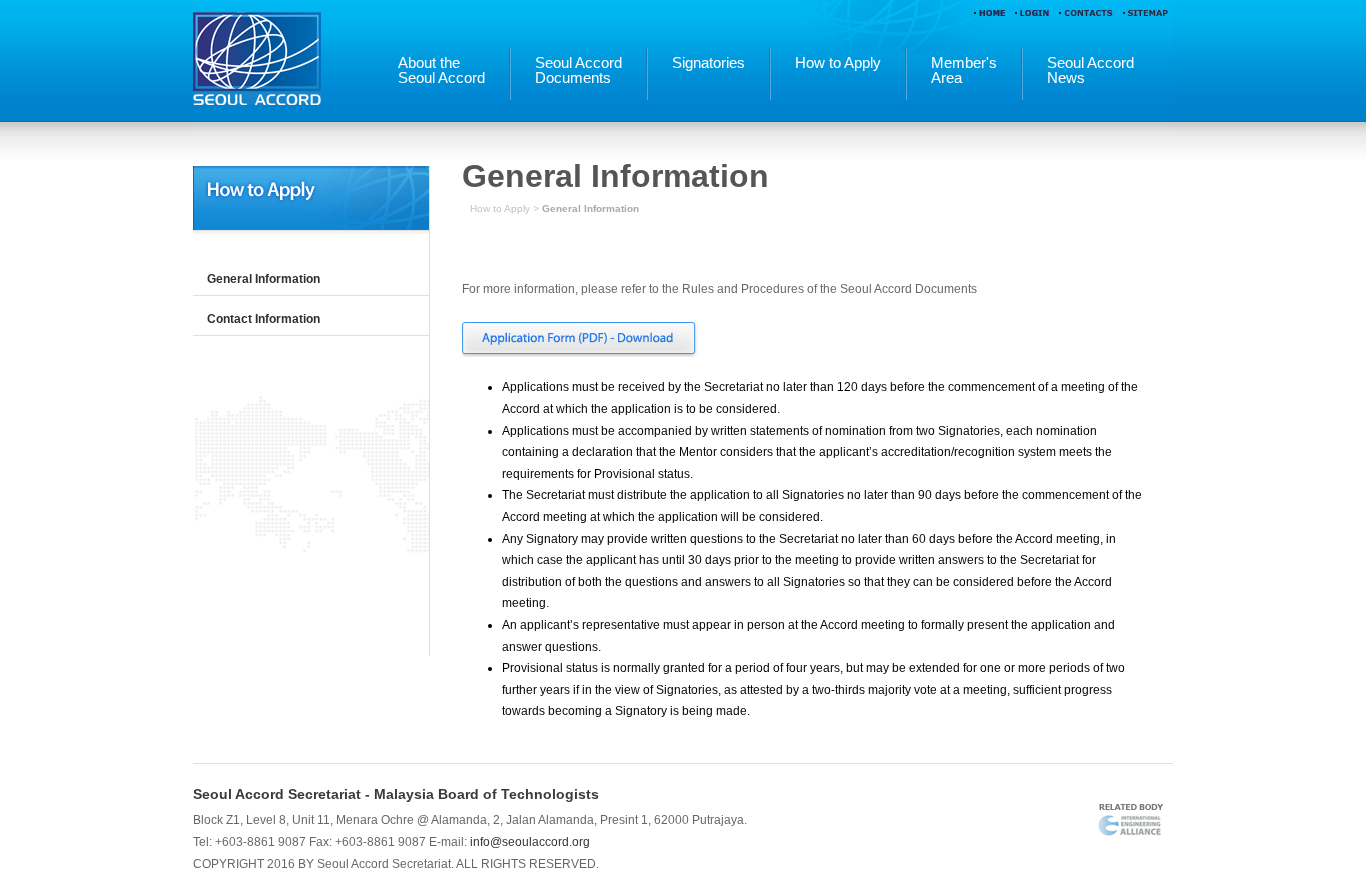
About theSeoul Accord (441, 71)
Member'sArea (964, 71)
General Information (263, 279)
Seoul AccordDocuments (578, 71)
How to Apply (838, 63)
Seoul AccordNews (1090, 71)
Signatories (708, 63)
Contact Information (263, 319)
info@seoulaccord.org (530, 842)
